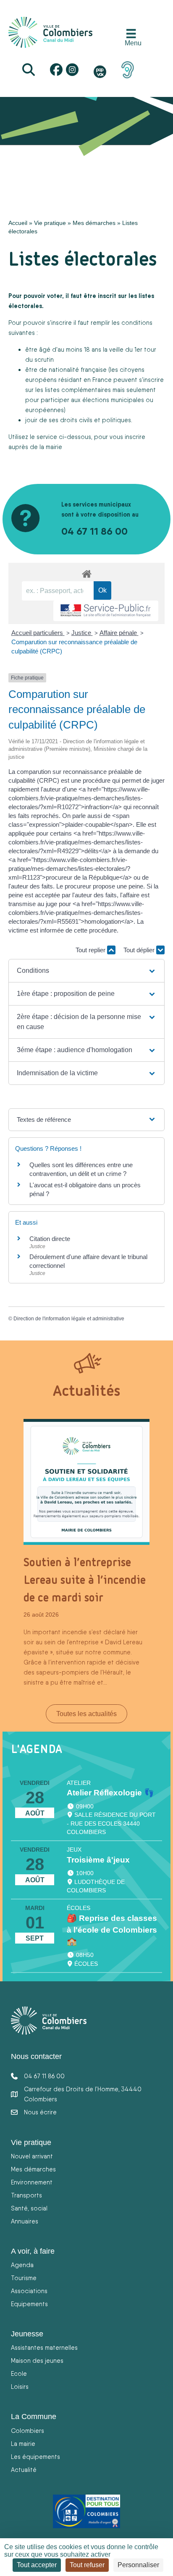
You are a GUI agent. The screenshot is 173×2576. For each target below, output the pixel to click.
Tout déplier (140, 950)
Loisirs (20, 2387)
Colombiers (28, 2431)
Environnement (32, 2182)
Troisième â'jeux (98, 1860)
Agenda (22, 2265)
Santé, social (29, 2208)
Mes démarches (94, 223)
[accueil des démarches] (86, 572)
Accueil (18, 223)
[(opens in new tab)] (128, 69)
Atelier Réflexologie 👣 (110, 1793)
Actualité (24, 2470)
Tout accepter (37, 2565)
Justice (82, 633)
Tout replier (91, 950)
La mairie (23, 2444)
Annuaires (25, 2221)
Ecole (19, 2374)
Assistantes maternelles (44, 2347)
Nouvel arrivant (32, 2156)
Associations (29, 2291)
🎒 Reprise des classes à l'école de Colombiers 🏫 (112, 1930)
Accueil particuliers (38, 633)
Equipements (29, 2304)
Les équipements (35, 2457)
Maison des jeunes (37, 2360)
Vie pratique (50, 223)
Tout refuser (87, 2565)
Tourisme (24, 2278)
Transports (26, 2195)
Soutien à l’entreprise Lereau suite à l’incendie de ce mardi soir (85, 1580)
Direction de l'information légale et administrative (69, 1319)
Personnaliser (138, 2565)
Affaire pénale (119, 633)
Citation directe (50, 1239)
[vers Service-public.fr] (106, 611)
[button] (87, 971)
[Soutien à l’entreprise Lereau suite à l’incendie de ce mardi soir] (86, 1481)
